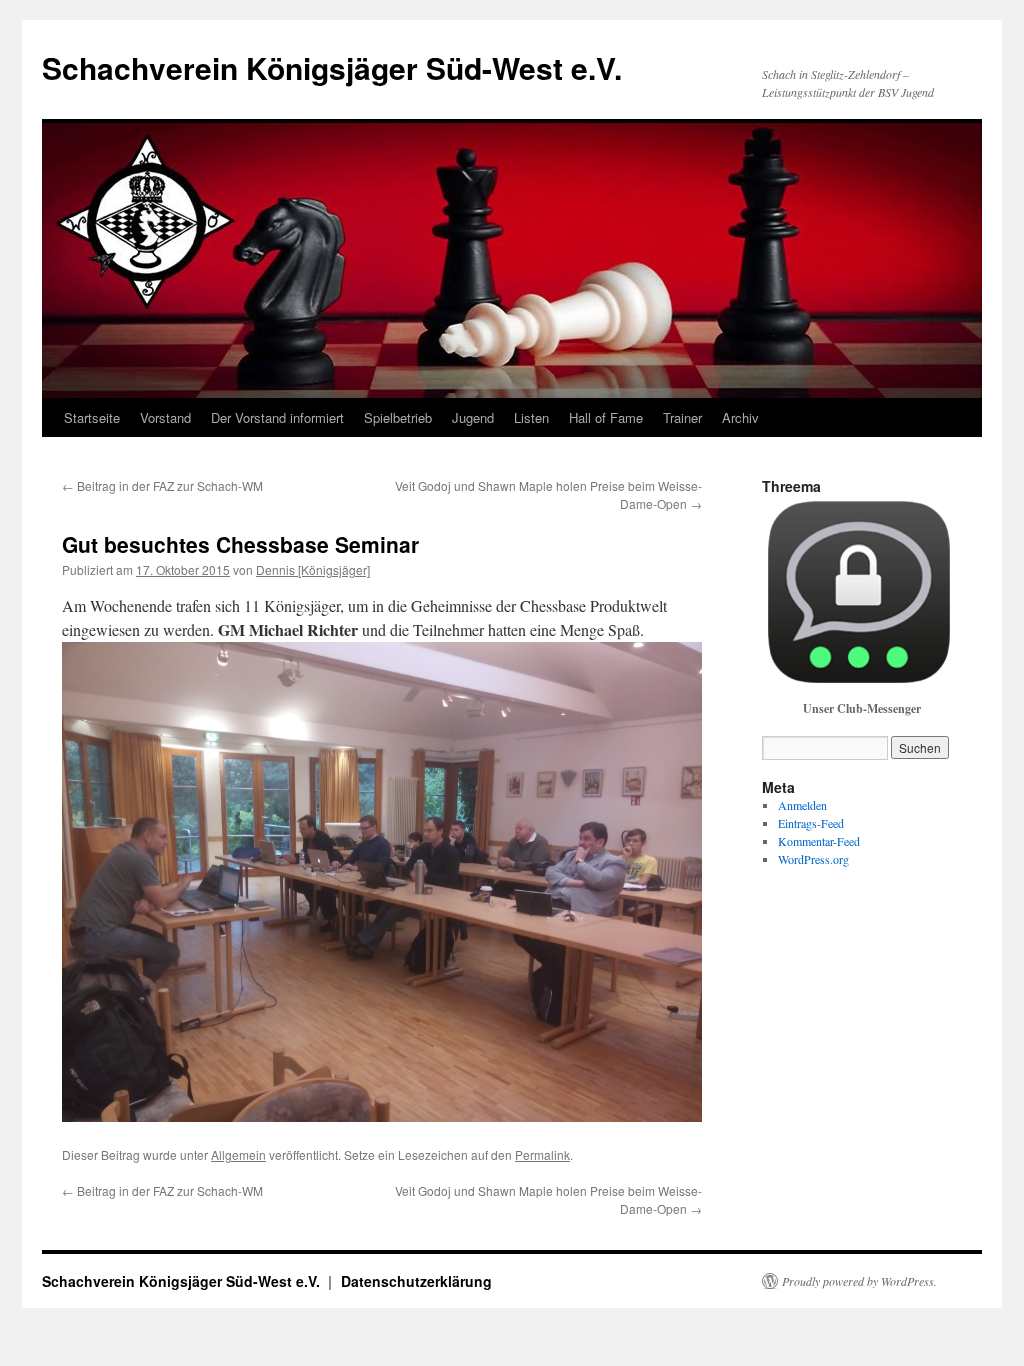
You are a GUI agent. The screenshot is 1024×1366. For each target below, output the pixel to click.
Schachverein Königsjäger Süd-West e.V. (332, 67)
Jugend (473, 417)
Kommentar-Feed (819, 841)
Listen (531, 417)
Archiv (740, 417)
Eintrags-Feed (811, 823)
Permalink (542, 1154)
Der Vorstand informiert (277, 417)
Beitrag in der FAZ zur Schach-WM (162, 485)
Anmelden (802, 805)
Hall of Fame (606, 417)
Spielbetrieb (398, 417)
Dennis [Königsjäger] (313, 569)
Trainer (682, 417)
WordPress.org (813, 859)
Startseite (92, 417)
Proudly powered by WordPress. (859, 1281)
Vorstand (165, 417)
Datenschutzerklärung (416, 1281)
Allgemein (238, 1154)
